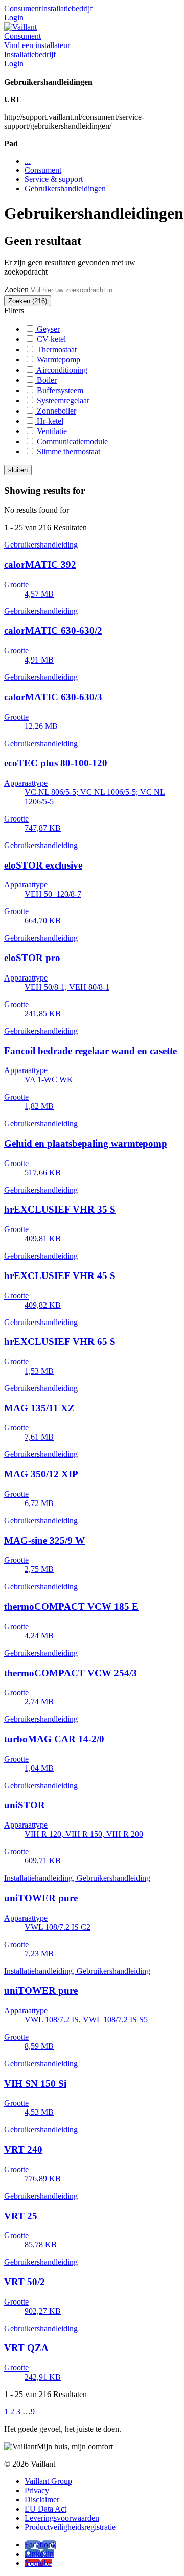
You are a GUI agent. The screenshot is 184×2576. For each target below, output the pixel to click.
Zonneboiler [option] (55, 411)
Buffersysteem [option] (59, 390)
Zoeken (16, 290)
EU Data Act (45, 2509)
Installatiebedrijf (67, 8)
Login (14, 18)
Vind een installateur (37, 45)
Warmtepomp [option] (57, 360)
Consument (22, 8)
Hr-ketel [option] (49, 421)
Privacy (37, 2490)
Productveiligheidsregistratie (70, 2527)
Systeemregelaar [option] (62, 401)
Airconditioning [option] (61, 370)
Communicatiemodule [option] (71, 441)
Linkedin (39, 2554)
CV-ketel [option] (50, 339)
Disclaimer (42, 2500)
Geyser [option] (47, 329)
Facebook (40, 2545)
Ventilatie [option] (51, 431)
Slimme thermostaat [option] (67, 452)
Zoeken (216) (28, 301)
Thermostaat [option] (56, 349)
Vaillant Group (48, 2481)
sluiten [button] (18, 470)
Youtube (38, 2563)
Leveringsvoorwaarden (62, 2518)
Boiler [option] (46, 380)
